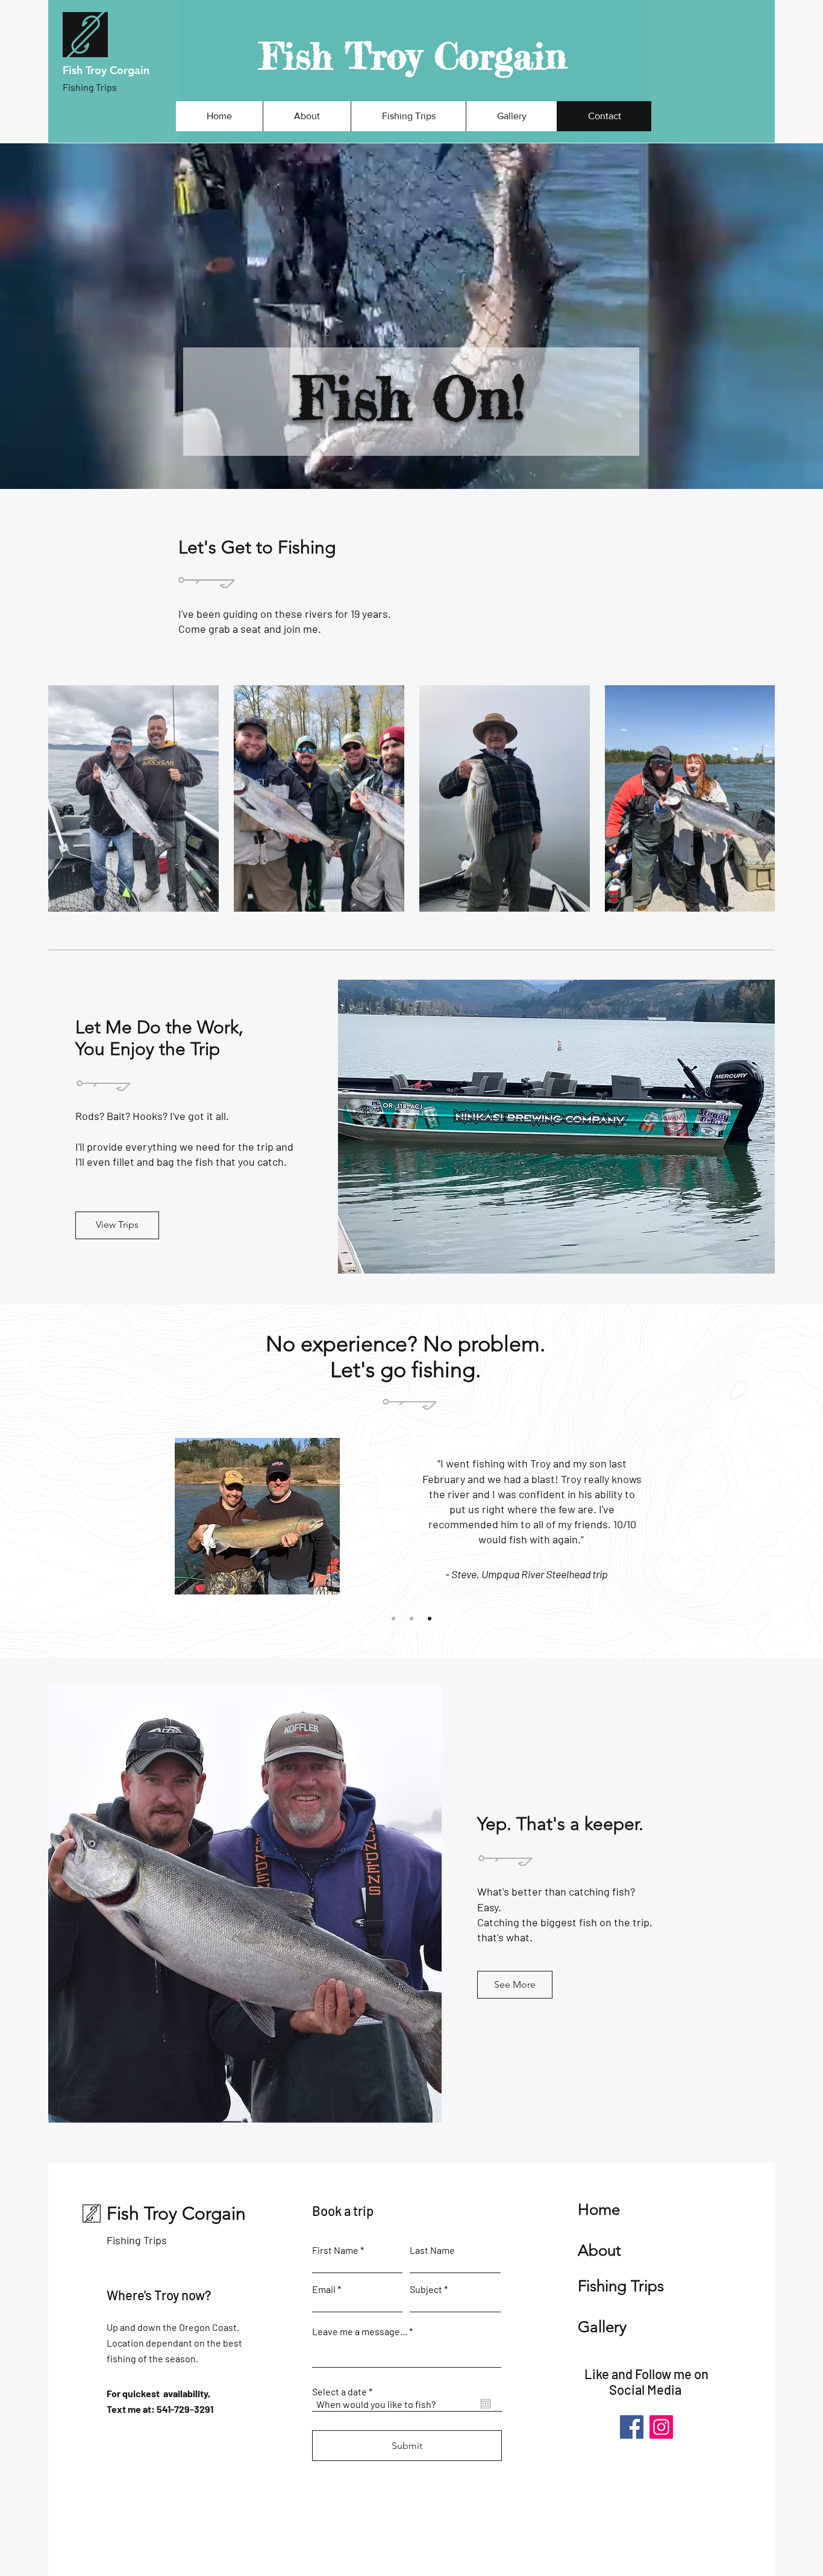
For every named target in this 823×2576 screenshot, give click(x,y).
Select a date (345, 2392)
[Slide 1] (393, 1619)
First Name (335, 2250)
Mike (345, 1470)
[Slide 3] (430, 1619)
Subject (426, 2289)
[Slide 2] (411, 1619)
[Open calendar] (486, 2404)
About (599, 2251)
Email (324, 2289)
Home (599, 2210)
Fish (74, 70)
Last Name (432, 2250)
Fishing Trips (137, 2240)
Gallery (602, 2327)
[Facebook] (632, 2427)
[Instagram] (661, 2427)
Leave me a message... (360, 2332)
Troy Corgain (233, 1486)
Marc (390, 1470)
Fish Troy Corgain (413, 55)
